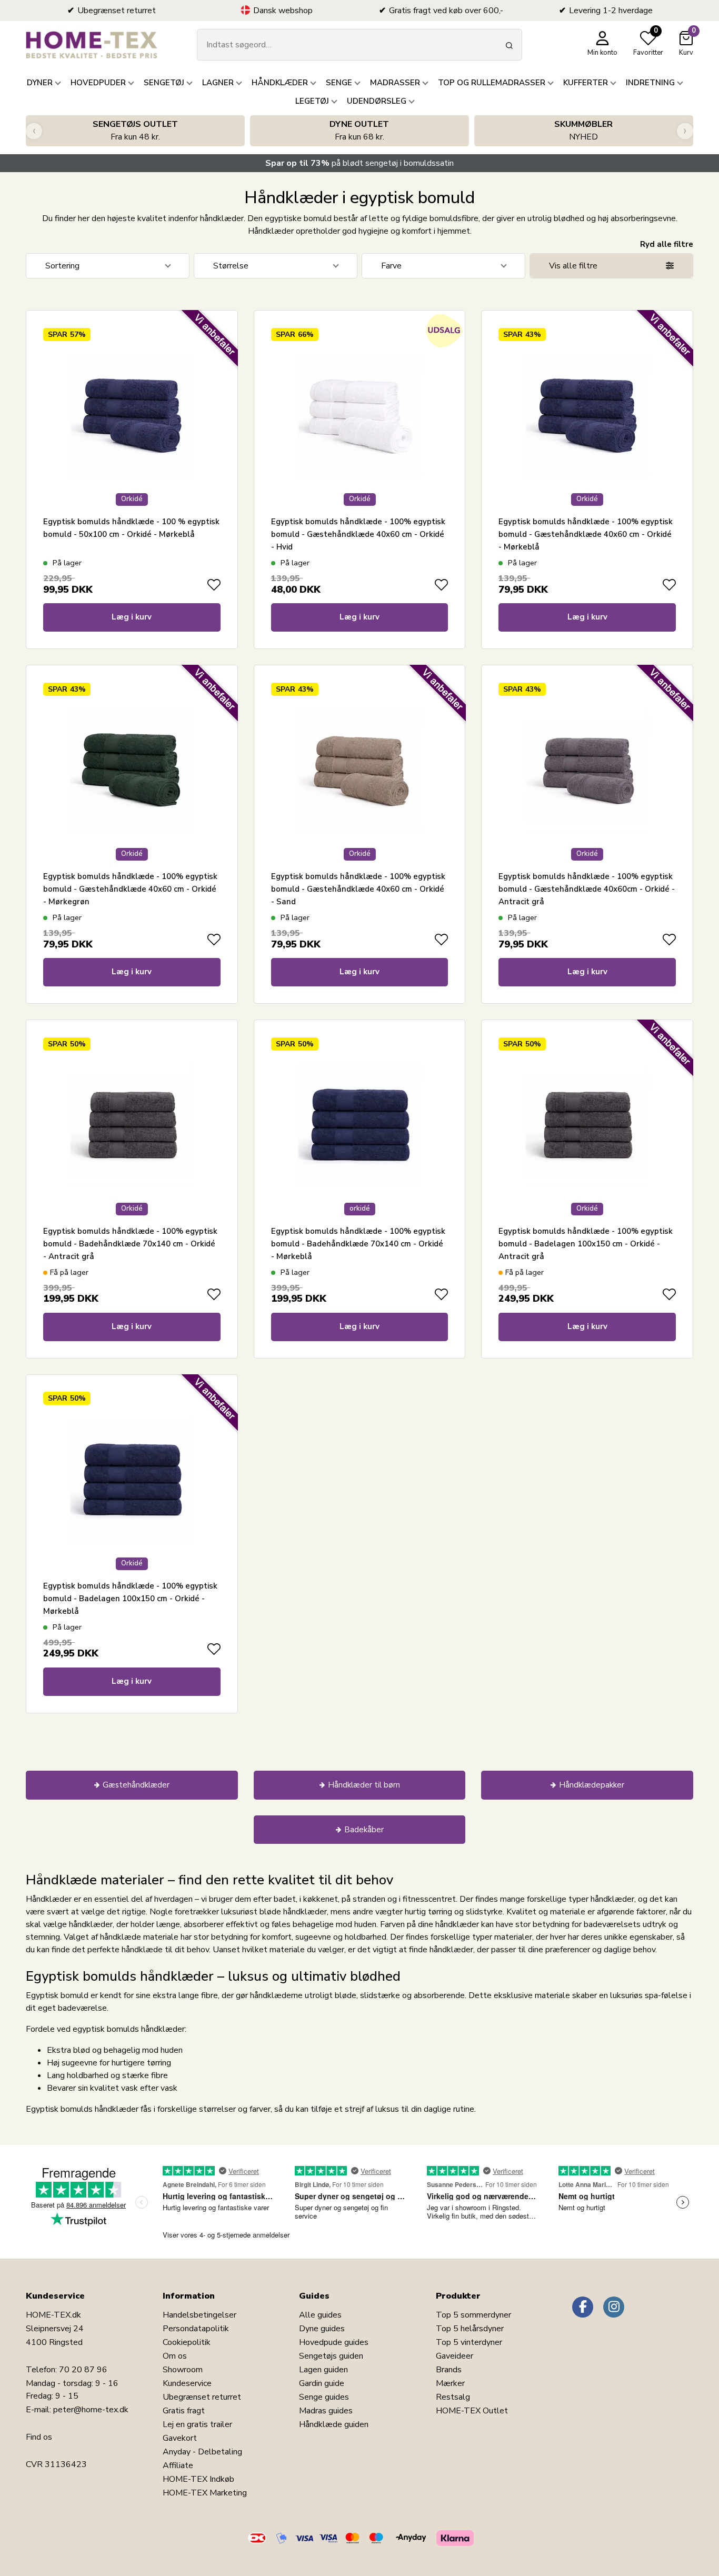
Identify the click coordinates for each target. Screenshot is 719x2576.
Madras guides (326, 2411)
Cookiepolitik (187, 2342)
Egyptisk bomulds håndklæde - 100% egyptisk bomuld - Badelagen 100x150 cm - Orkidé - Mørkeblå (130, 1599)
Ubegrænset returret (202, 2397)
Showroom (183, 2370)
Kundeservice (187, 2383)
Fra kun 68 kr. (359, 131)
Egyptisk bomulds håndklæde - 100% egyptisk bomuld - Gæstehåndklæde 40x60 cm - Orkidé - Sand (358, 889)
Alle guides (320, 2315)
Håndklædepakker (592, 1785)
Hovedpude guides (334, 2342)
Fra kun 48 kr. (135, 131)
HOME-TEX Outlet (472, 2411)
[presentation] (34, 131)
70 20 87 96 (83, 2370)
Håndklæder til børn (364, 1785)
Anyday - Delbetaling (202, 2452)
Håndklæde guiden (334, 2424)
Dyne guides (322, 2329)
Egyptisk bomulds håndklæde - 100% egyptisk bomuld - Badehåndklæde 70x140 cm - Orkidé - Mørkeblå (358, 1244)
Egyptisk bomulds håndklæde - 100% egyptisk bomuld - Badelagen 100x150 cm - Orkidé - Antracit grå (586, 1244)
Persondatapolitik (196, 2329)
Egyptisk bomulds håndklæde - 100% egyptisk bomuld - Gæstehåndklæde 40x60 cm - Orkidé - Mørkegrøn (130, 889)
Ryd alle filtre (667, 244)
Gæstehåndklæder (136, 1785)
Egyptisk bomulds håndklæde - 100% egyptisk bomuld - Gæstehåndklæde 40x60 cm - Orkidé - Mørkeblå (586, 534)
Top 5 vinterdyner (469, 2342)
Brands (449, 2370)
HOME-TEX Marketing (205, 2493)
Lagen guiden (323, 2370)
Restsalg (453, 2397)
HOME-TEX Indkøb (198, 2479)
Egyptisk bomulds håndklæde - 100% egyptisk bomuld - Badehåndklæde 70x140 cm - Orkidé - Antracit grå (130, 1244)
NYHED (583, 131)
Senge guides (324, 2397)
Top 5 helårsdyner (470, 2329)
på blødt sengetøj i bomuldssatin (359, 163)
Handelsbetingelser (199, 2315)
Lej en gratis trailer (197, 2424)
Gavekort (180, 2438)
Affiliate (178, 2465)
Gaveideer (455, 2356)
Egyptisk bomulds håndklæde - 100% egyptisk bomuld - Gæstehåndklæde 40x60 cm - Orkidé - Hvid (358, 534)
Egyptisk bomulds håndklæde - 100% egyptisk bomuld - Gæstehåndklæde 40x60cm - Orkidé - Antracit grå (587, 889)
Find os (39, 2437)
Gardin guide (322, 2383)
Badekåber (364, 1830)
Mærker (450, 2383)
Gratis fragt (184, 2411)
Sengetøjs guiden (331, 2356)
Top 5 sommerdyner (473, 2315)
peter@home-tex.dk (91, 2410)
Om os (175, 2356)
